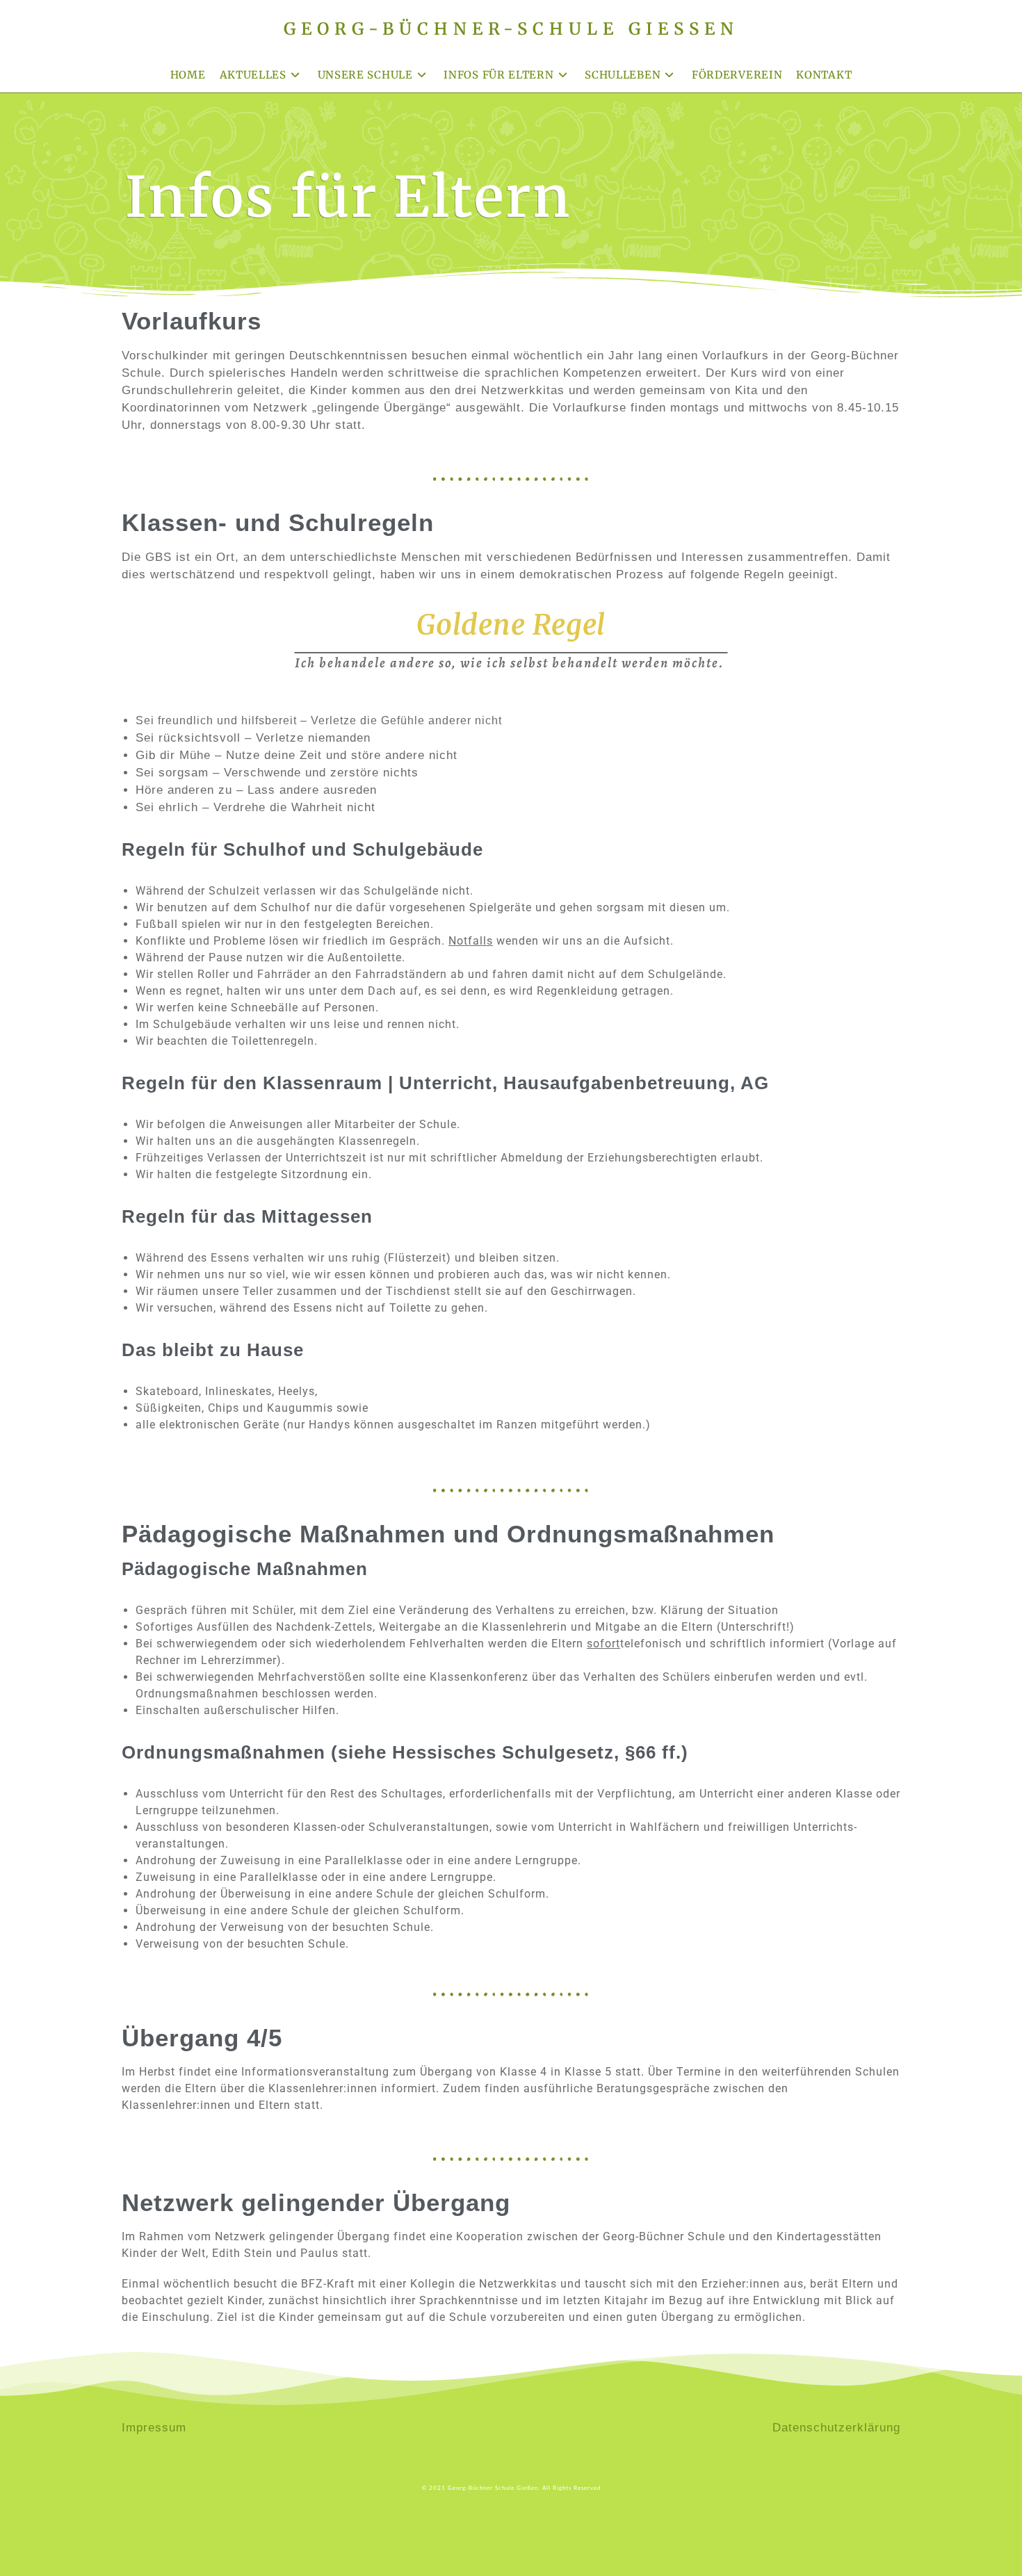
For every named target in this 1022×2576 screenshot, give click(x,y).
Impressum (154, 2428)
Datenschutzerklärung (836, 2428)
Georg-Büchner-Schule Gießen (511, 29)
